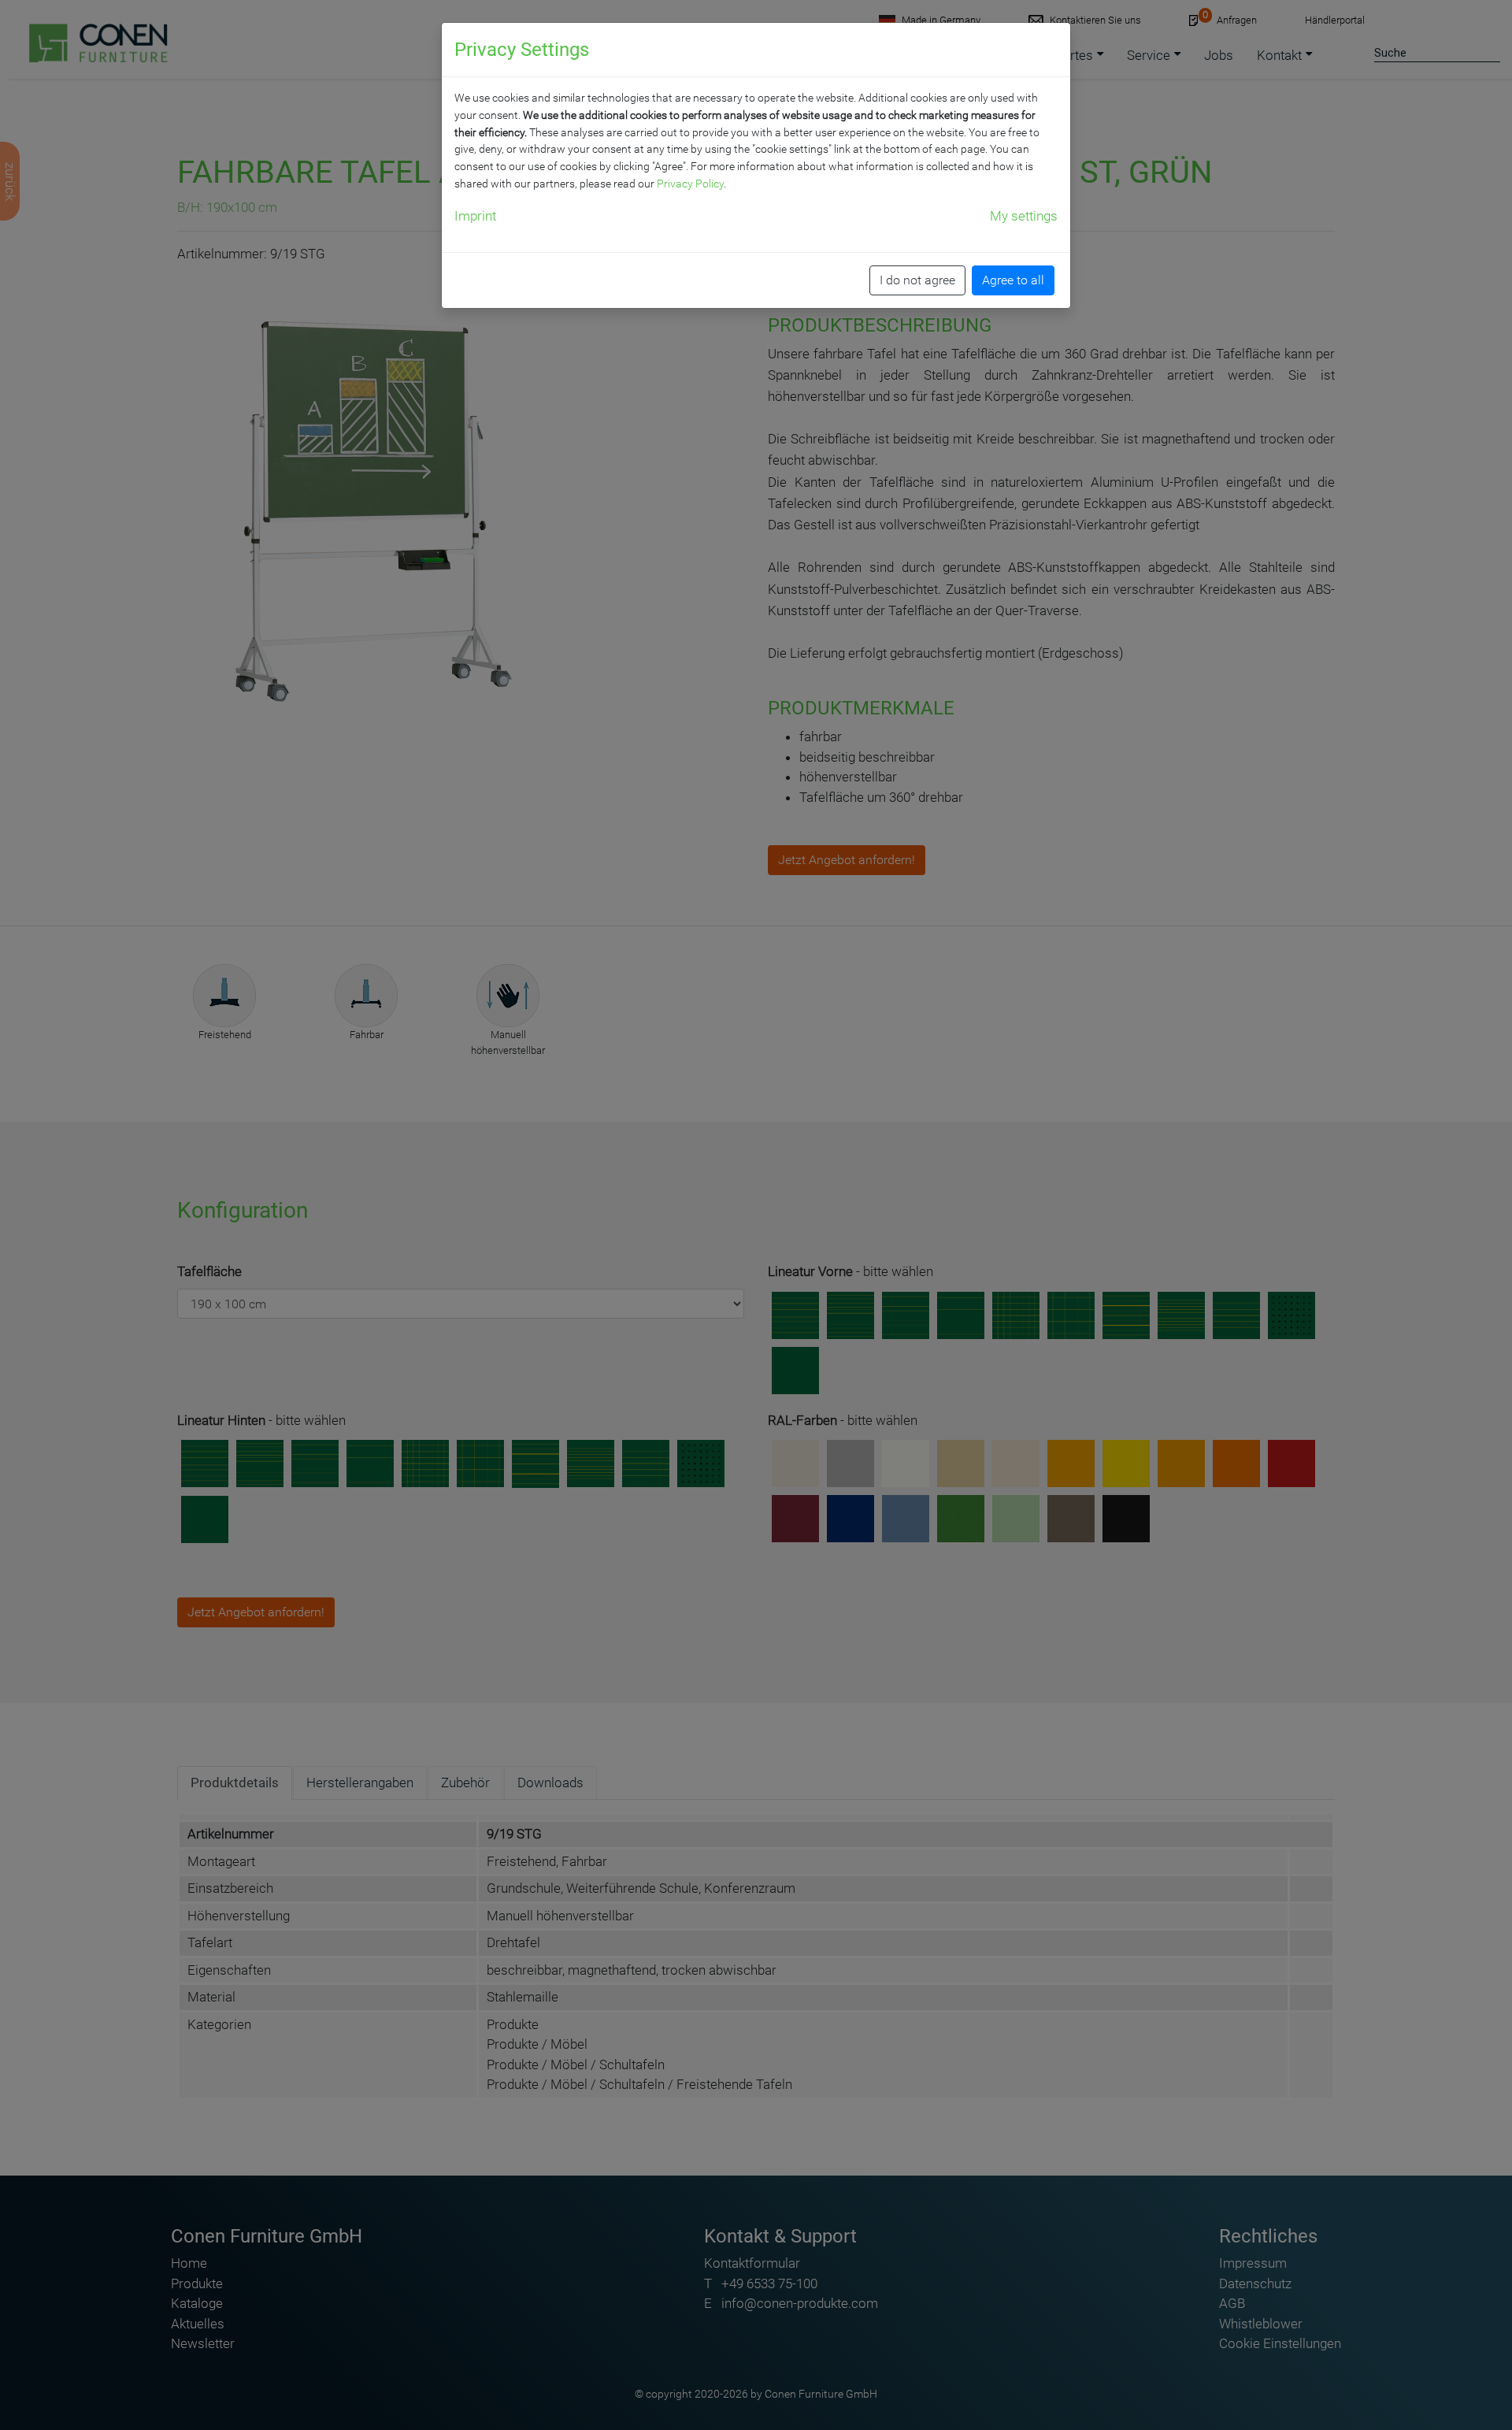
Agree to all (1013, 280)
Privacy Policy (690, 184)
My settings (1024, 216)
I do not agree (917, 280)
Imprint (475, 216)
